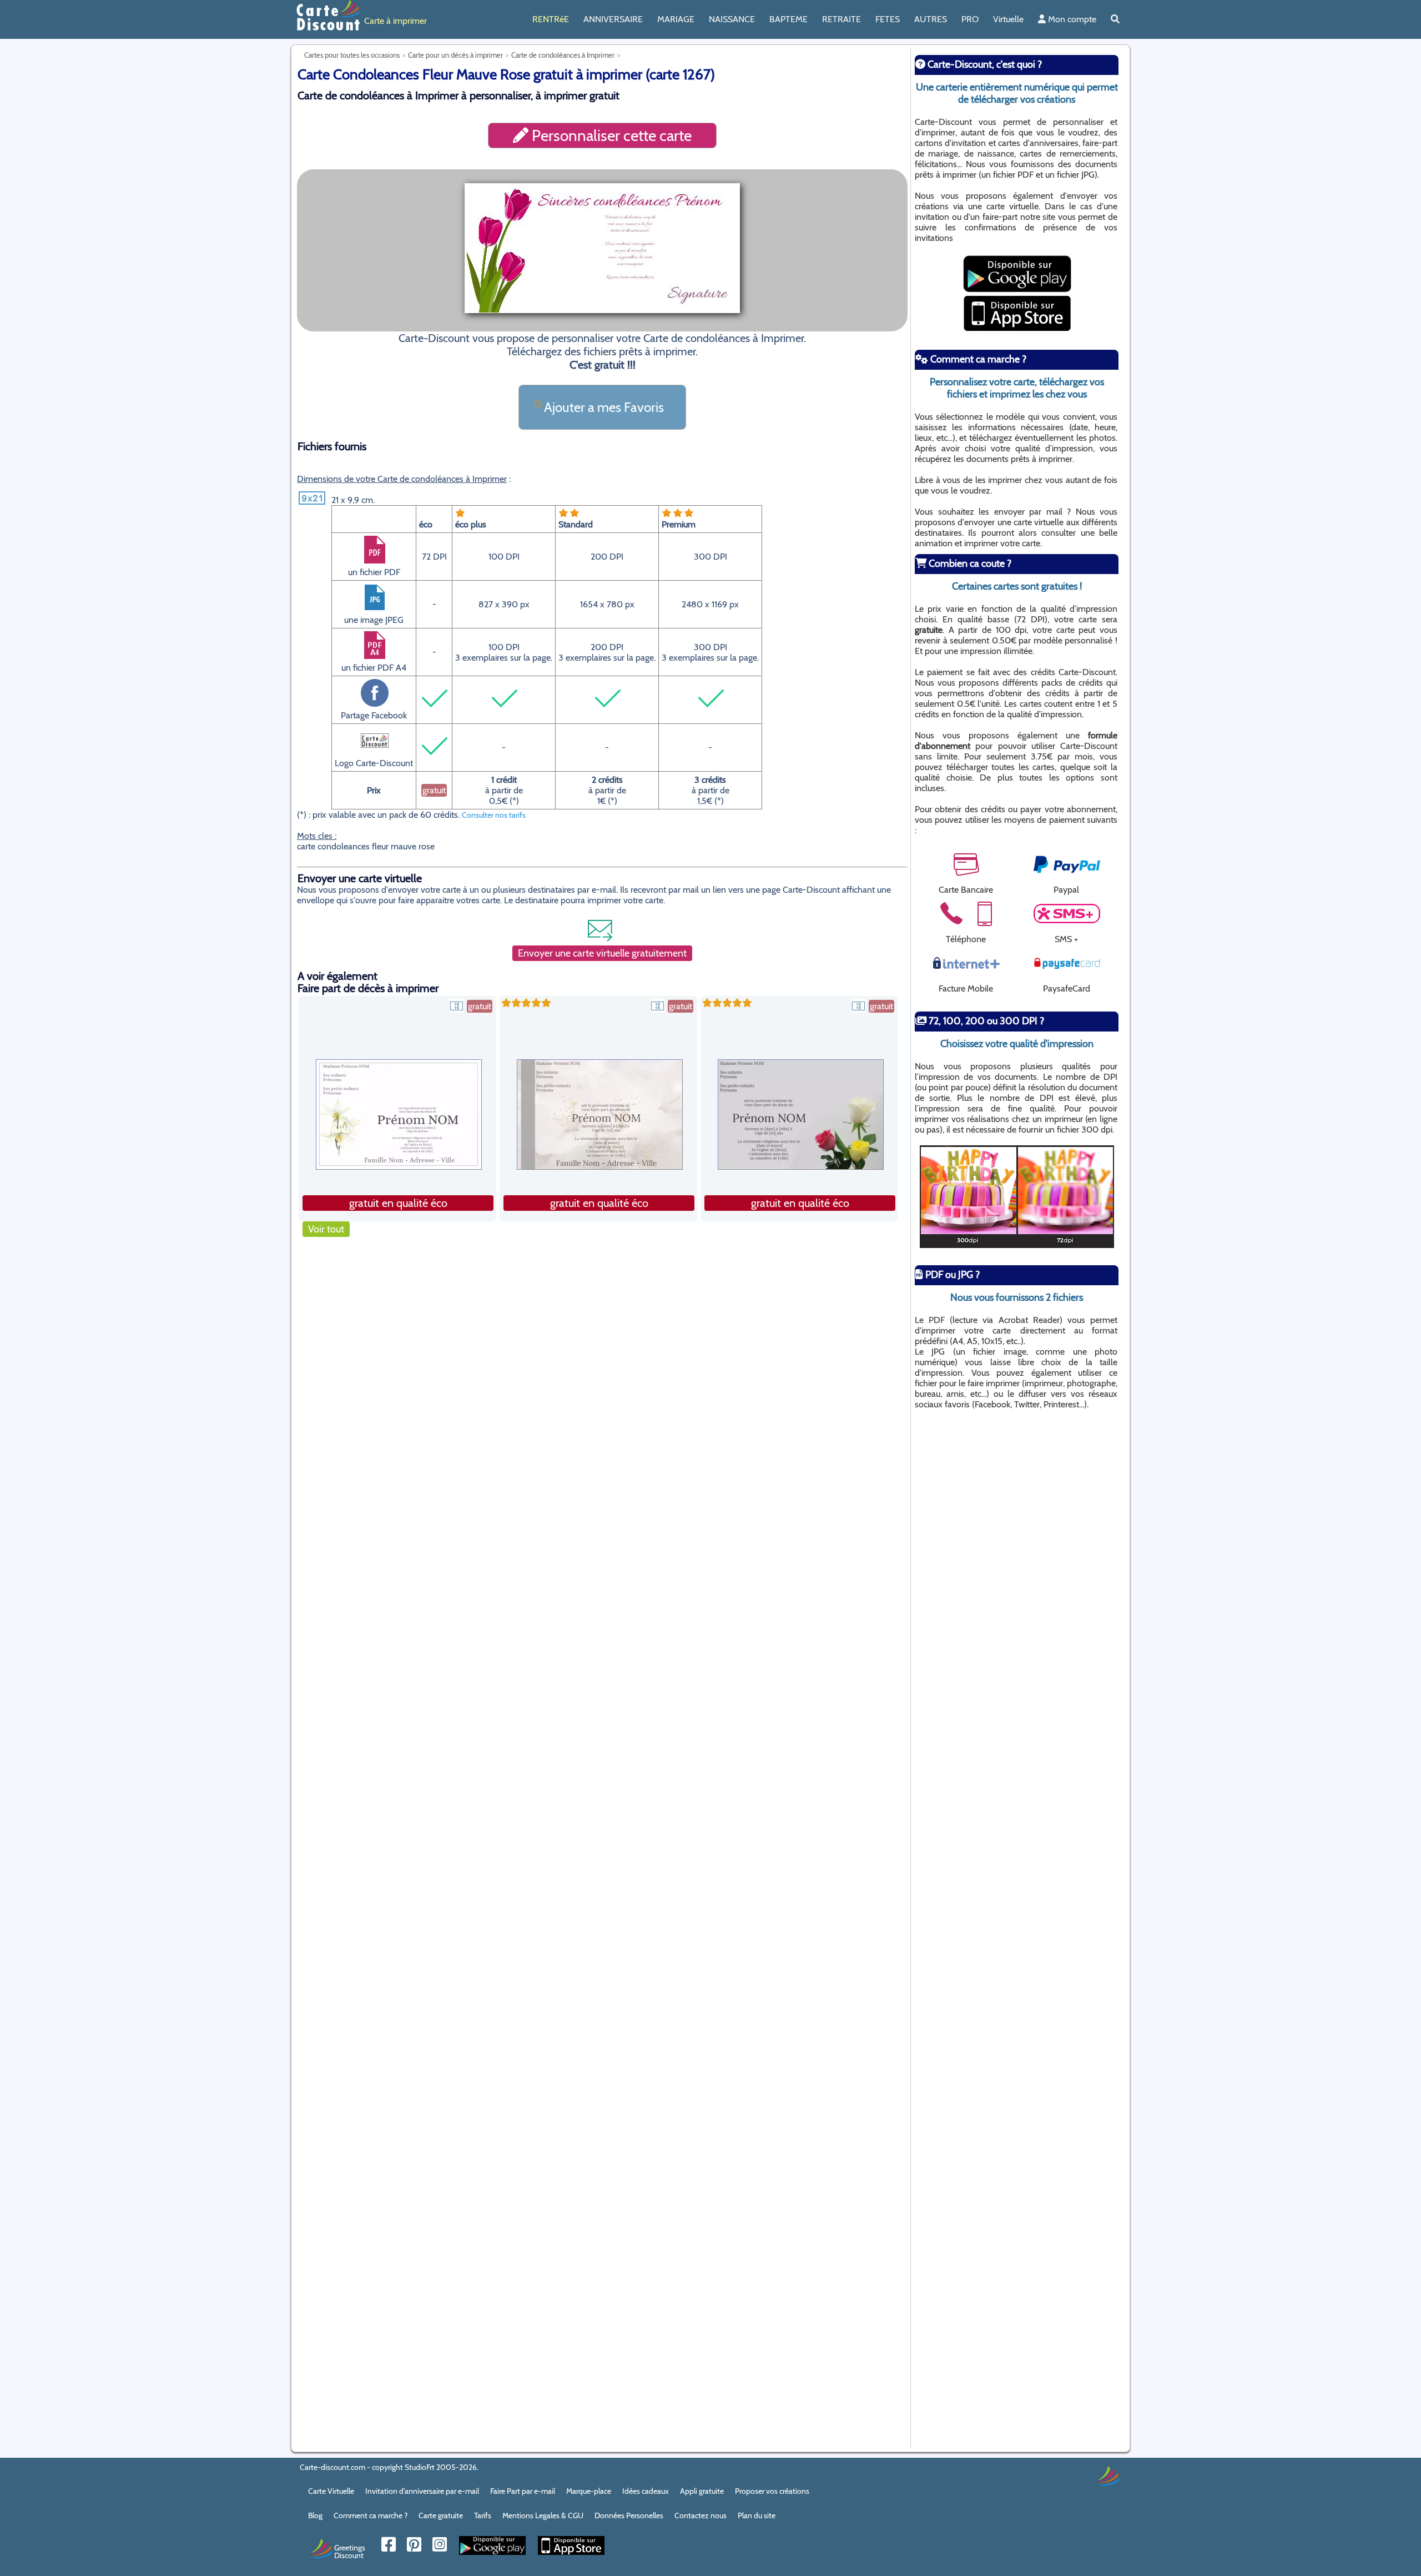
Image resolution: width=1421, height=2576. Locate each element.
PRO (970, 19)
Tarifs (483, 2515)
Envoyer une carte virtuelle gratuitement (602, 953)
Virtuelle (1008, 19)
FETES (888, 19)
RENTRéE (551, 19)
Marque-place (589, 2491)
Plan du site (757, 2515)
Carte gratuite (441, 2515)
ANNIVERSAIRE (613, 19)
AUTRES (931, 19)
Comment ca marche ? (371, 2515)
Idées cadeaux (646, 2491)
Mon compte (1071, 19)
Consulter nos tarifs (494, 815)
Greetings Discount (350, 2551)
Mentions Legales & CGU (543, 2515)
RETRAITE (841, 19)
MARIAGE (676, 19)
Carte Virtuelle (331, 2491)
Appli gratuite (702, 2491)
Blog (315, 2515)
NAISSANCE (732, 19)
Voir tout (326, 1229)
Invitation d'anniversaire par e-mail (422, 2491)
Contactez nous (701, 2515)
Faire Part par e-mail (523, 2491)
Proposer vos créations (772, 2491)
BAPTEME (788, 19)
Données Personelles (629, 2515)
